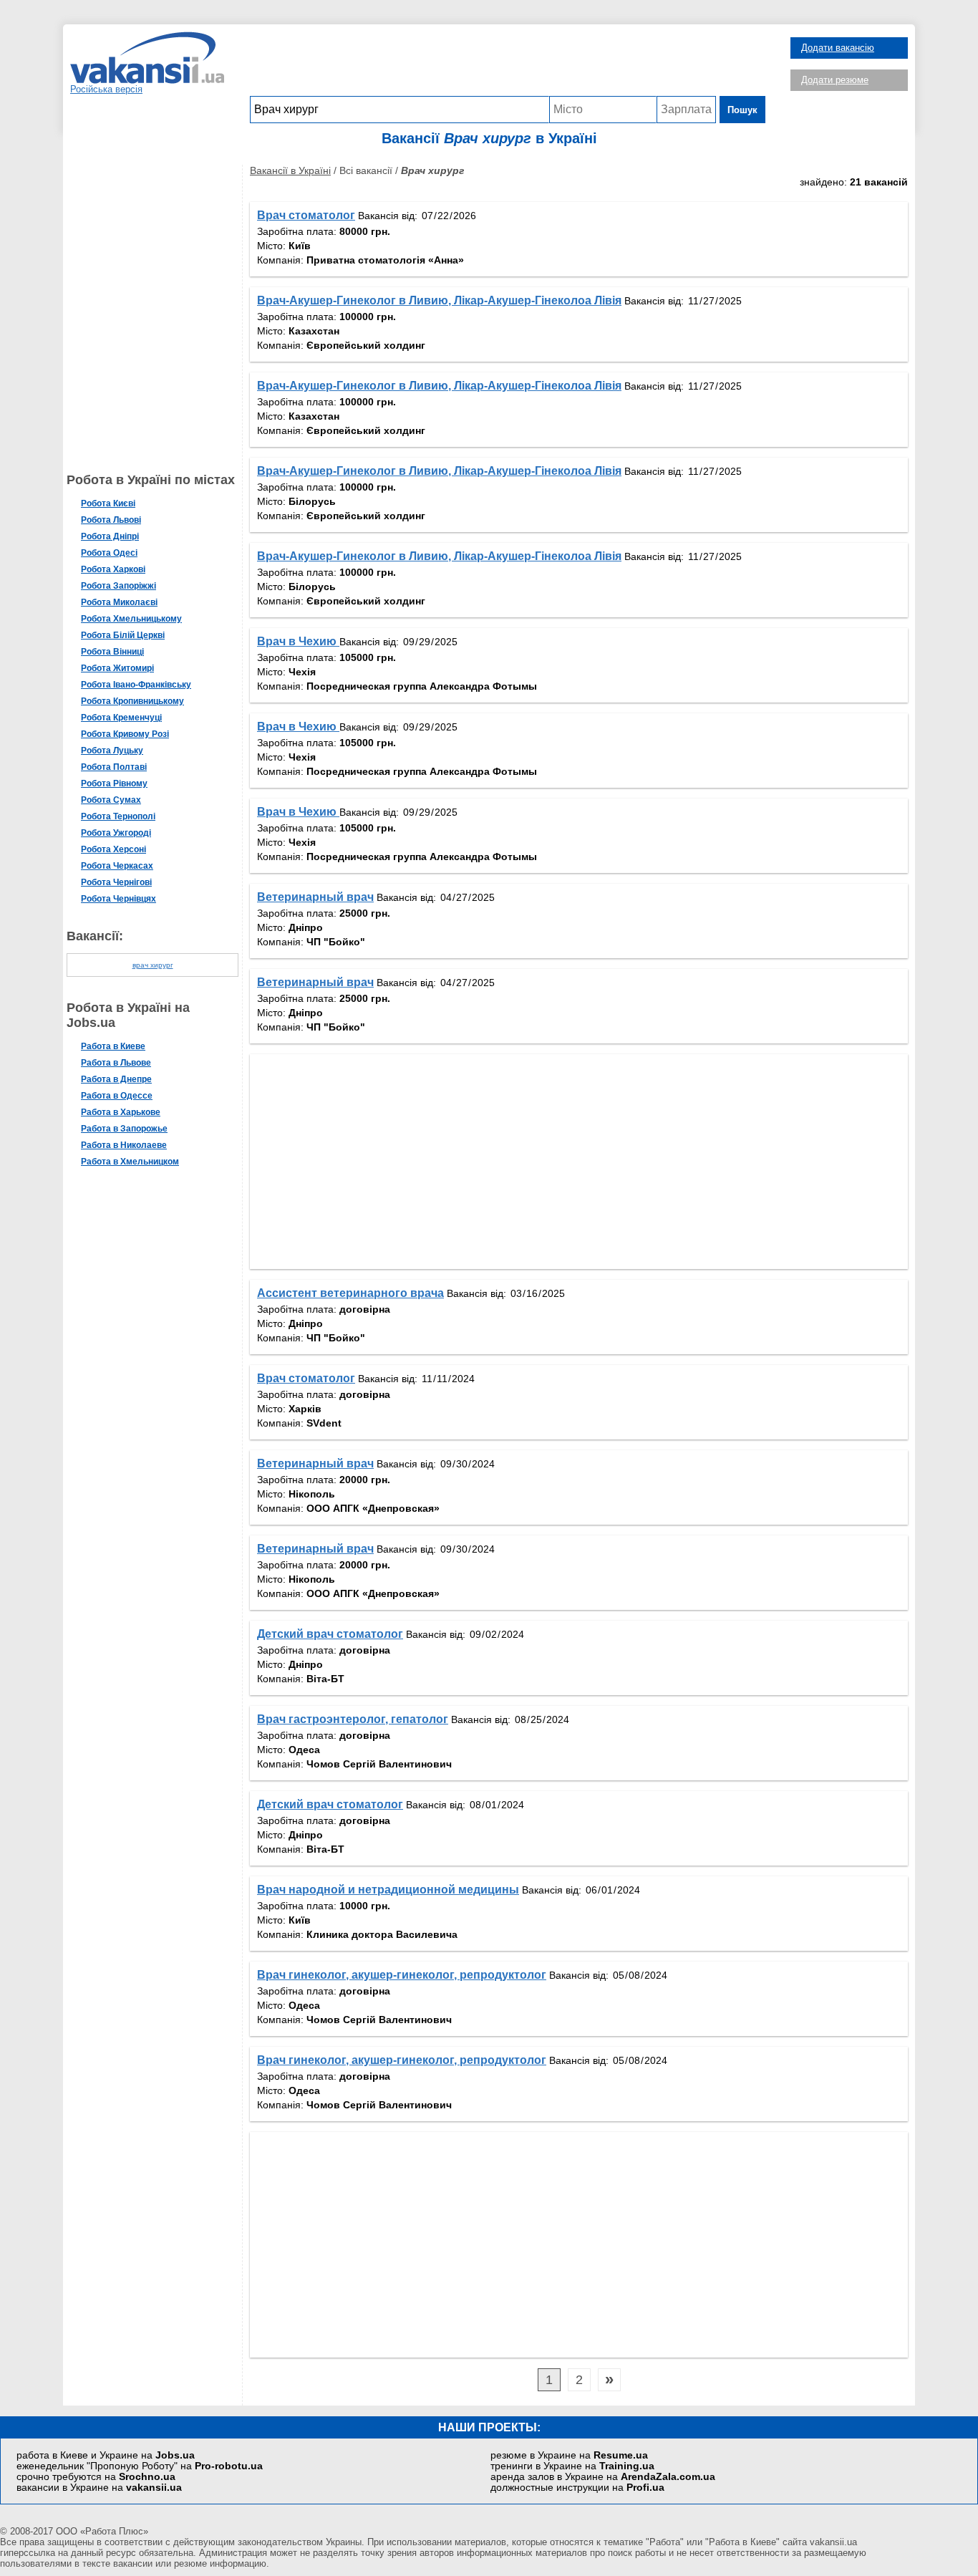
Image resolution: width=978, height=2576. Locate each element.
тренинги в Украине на (572, 2466)
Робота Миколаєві (119, 602)
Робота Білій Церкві (123, 635)
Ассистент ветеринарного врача (350, 1293)
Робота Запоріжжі (118, 586)
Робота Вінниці (112, 652)
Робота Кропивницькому (132, 701)
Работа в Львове (116, 1063)
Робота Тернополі (118, 816)
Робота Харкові (113, 569)
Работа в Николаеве (124, 1145)
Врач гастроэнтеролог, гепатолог (353, 1719)
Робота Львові (111, 520)
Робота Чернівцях (118, 899)
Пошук (742, 110)
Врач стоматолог (306, 215)
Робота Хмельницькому (131, 619)
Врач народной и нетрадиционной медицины (388, 1890)
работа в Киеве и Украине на (106, 2455)
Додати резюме (835, 80)
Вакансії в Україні (290, 170)
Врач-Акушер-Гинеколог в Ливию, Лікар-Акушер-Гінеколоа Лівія (439, 300)
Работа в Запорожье (124, 1129)
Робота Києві (108, 503)
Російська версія (106, 89)
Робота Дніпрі (110, 536)
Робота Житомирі (117, 668)
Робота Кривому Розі (125, 734)
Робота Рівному (114, 783)
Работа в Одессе (117, 1096)
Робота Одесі (109, 553)
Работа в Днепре (116, 1079)
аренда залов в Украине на (603, 2477)
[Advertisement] (508, 64)
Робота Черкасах (117, 866)
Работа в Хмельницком (130, 1162)
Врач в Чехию (298, 641)
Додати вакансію (838, 48)
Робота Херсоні (113, 849)
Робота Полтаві (114, 767)
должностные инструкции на (577, 2488)
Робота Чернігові (116, 882)
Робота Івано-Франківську (136, 685)
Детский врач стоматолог (330, 1634)
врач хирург (153, 965)
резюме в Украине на (569, 2455)
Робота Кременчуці (121, 718)
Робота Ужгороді (116, 833)
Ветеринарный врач (315, 897)
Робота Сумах (111, 800)
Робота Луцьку (112, 751)
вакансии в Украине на (99, 2488)
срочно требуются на (96, 2477)
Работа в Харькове (121, 1112)
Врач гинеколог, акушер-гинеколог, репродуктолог (402, 1975)
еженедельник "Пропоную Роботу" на (140, 2466)
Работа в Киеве (113, 1046)
